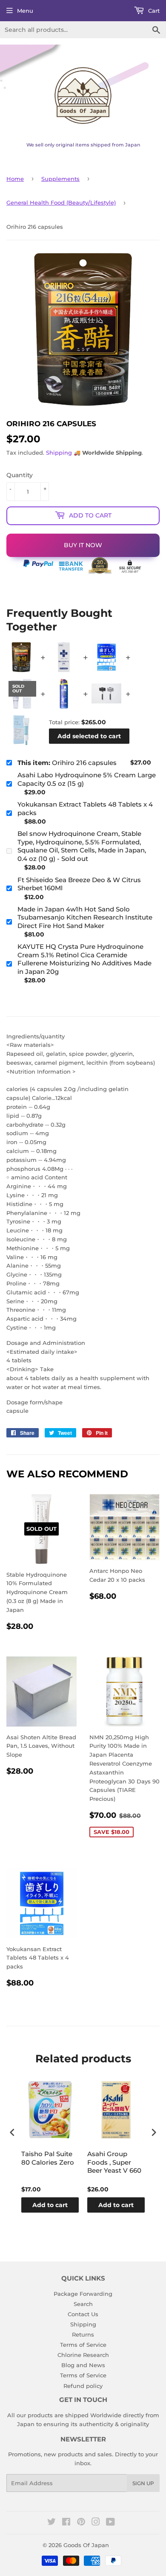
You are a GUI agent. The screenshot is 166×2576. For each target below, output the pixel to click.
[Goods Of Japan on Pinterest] (81, 2523)
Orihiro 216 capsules (67, 763)
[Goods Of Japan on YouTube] (110, 2523)
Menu (25, 11)
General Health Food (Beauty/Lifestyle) (61, 202)
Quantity (20, 475)
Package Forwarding (83, 2294)
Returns (83, 2334)
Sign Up (143, 2483)
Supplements (60, 179)
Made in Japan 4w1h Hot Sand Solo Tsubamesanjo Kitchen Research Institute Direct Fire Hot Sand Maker (85, 917)
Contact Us (83, 2314)
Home (15, 179)
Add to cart (50, 2205)
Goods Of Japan (86, 2545)
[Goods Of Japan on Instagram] (96, 2523)
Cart (153, 11)
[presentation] (12, 2132)
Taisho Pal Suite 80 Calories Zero (48, 2158)
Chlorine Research (83, 2355)
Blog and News (83, 2365)
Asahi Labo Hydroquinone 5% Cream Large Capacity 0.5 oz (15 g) (87, 779)
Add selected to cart (89, 736)
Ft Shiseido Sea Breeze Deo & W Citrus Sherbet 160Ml (79, 884)
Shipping (59, 453)
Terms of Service (83, 2345)
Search (83, 2304)
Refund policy (83, 2386)
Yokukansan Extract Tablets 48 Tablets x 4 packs (85, 809)
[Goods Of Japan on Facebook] (66, 2523)
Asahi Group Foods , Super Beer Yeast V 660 (114, 2162)
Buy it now (83, 545)
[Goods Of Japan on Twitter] (52, 2523)
